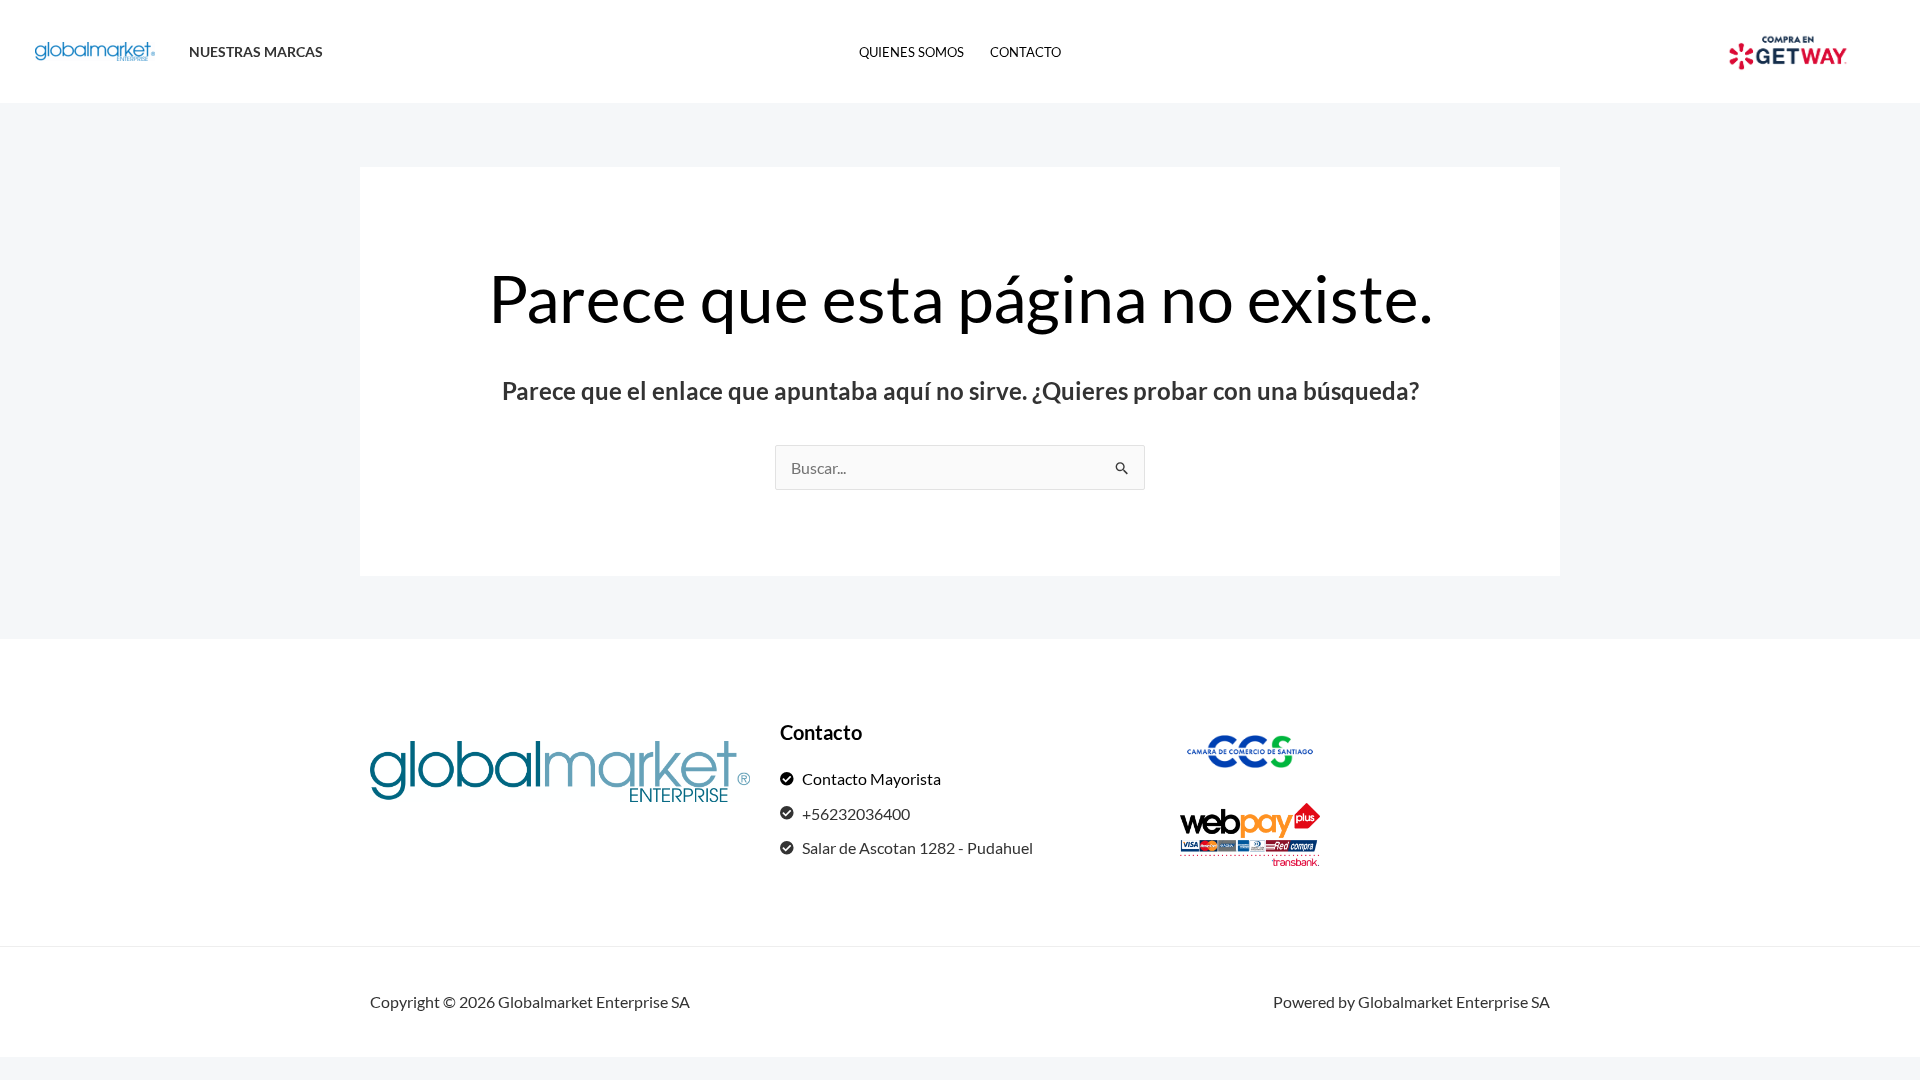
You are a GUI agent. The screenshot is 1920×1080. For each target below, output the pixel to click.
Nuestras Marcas (256, 51)
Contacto (1025, 52)
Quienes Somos (911, 52)
